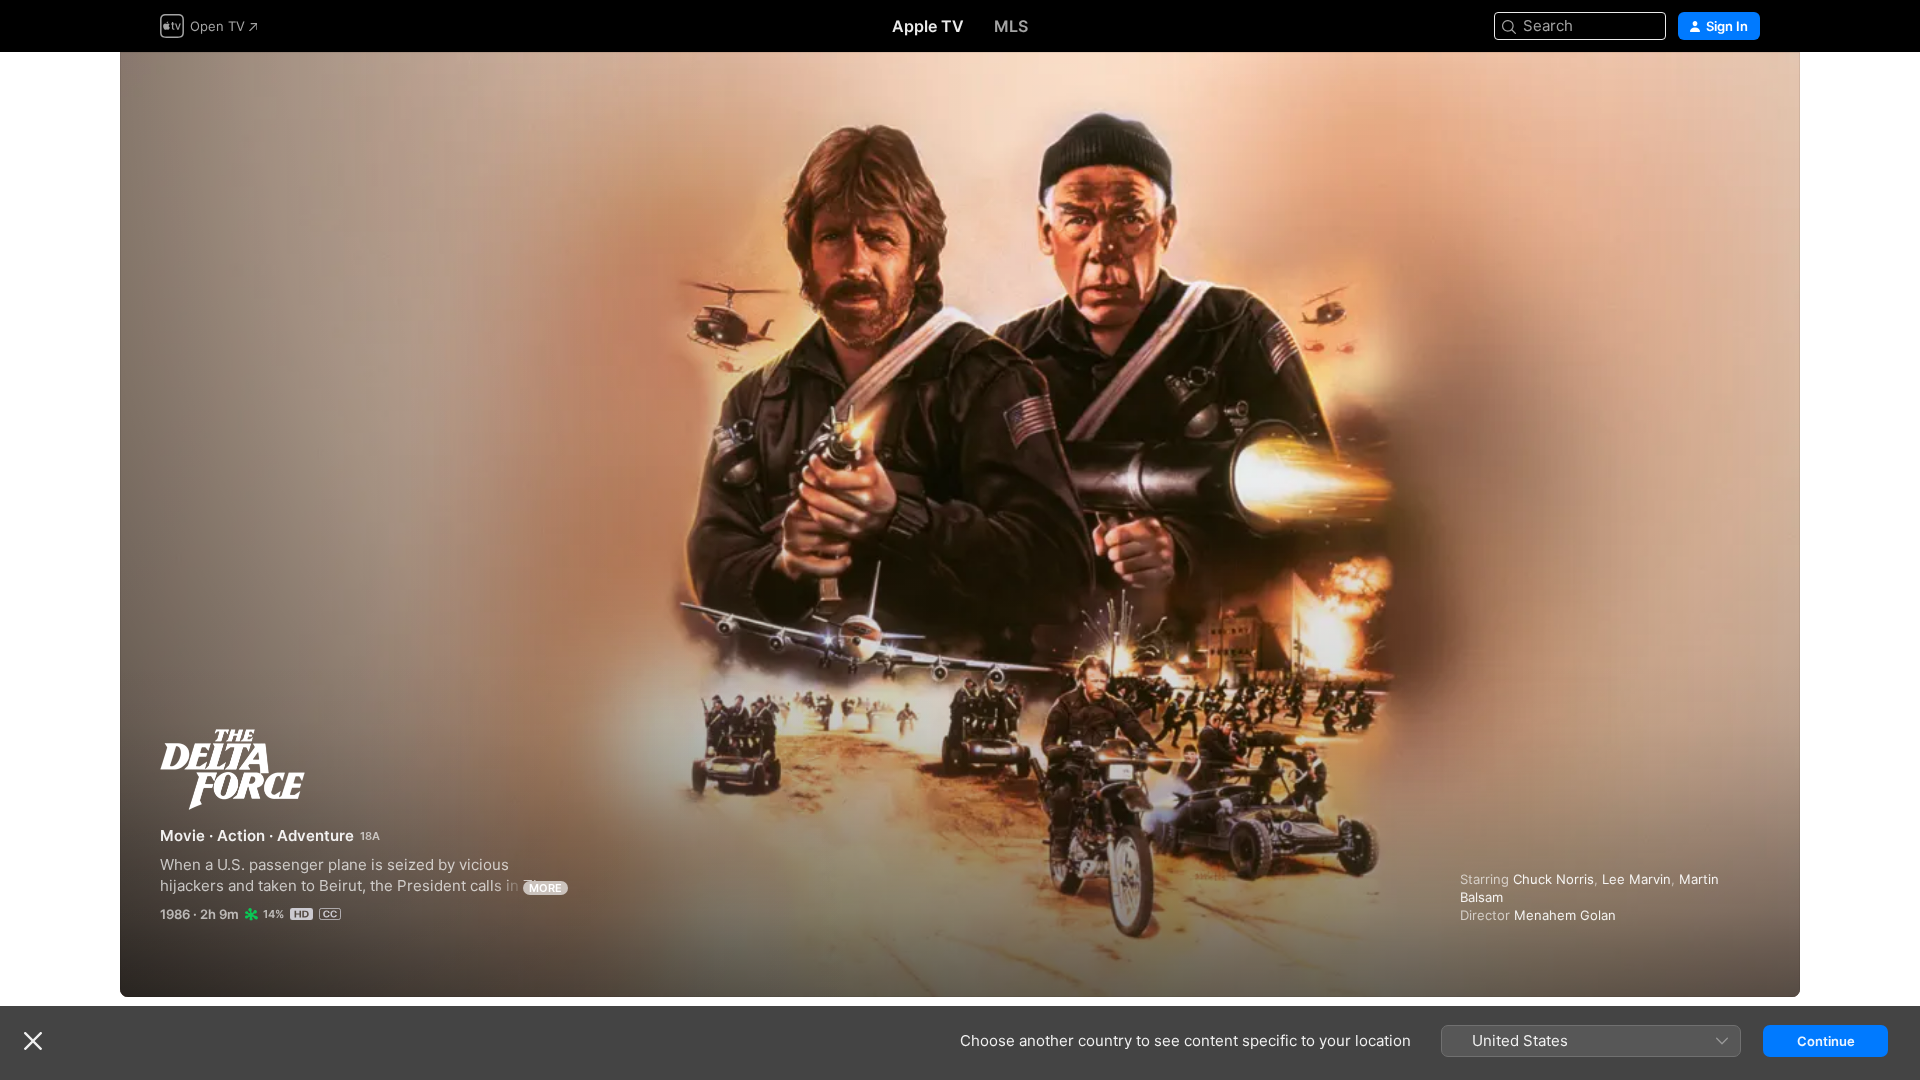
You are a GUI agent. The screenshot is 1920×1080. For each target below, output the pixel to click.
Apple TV (928, 26)
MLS (1011, 26)
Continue (1826, 1041)
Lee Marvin (1636, 879)
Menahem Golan (1565, 915)
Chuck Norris (1553, 879)
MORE (545, 888)
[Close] (33, 1041)
